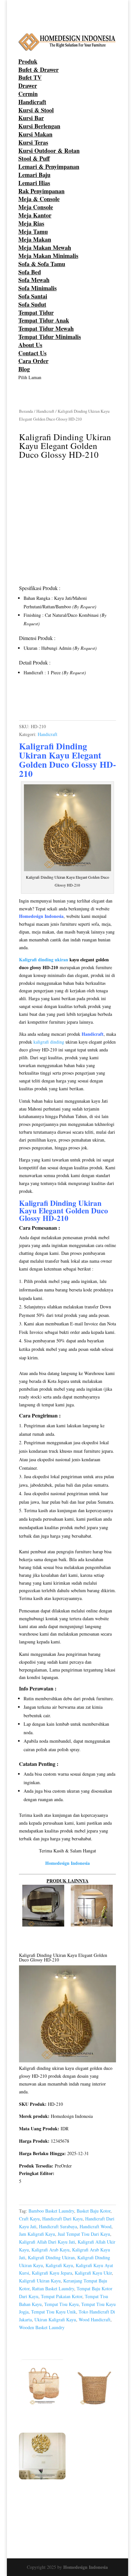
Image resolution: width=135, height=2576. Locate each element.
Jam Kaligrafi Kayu (37, 2234)
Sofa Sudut (32, 304)
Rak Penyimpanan (41, 191)
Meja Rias (31, 223)
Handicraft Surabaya (58, 2226)
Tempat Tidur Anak (44, 320)
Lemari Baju (34, 175)
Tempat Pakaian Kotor (62, 2296)
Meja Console (36, 207)
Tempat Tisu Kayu (61, 2304)
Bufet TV (30, 77)
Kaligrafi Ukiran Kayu (40, 2281)
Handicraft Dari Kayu (62, 2219)
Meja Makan (35, 239)
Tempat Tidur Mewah (46, 328)
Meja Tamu (33, 232)
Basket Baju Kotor (94, 2211)
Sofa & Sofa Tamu (42, 264)
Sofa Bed (30, 272)
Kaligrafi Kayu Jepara (52, 2273)
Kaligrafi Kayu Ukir (93, 2273)
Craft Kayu (29, 2219)
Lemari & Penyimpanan (49, 167)
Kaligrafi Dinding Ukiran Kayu (53, 751)
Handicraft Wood (96, 2226)
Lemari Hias (34, 183)
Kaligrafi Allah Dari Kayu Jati (47, 2242)
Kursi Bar (31, 118)
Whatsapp (39, 702)
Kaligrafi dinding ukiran (44, 960)
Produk (28, 61)
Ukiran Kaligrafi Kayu (55, 2320)
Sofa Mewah (34, 280)
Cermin (28, 94)
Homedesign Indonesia (86, 2567)
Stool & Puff (34, 158)
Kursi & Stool (36, 110)
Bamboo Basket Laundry (51, 2211)
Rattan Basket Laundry (53, 2288)
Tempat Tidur (36, 312)
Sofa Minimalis (38, 288)
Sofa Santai (33, 296)
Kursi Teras (33, 142)
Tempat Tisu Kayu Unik (54, 2312)
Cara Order (33, 361)
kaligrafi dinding (49, 1042)
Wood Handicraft (95, 2320)
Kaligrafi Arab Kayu (50, 2250)
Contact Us (32, 353)
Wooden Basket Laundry (42, 2327)
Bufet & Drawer (39, 70)
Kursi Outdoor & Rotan (49, 151)
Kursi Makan (35, 134)
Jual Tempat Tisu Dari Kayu (84, 2234)
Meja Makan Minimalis (48, 256)
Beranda (26, 411)
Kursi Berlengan (39, 126)
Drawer (28, 86)
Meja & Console (39, 199)
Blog (24, 369)
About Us (30, 345)
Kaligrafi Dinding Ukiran (60, 1203)
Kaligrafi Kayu (59, 2265)
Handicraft (32, 102)
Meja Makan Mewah (45, 248)
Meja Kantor (35, 215)
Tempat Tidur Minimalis (50, 337)
